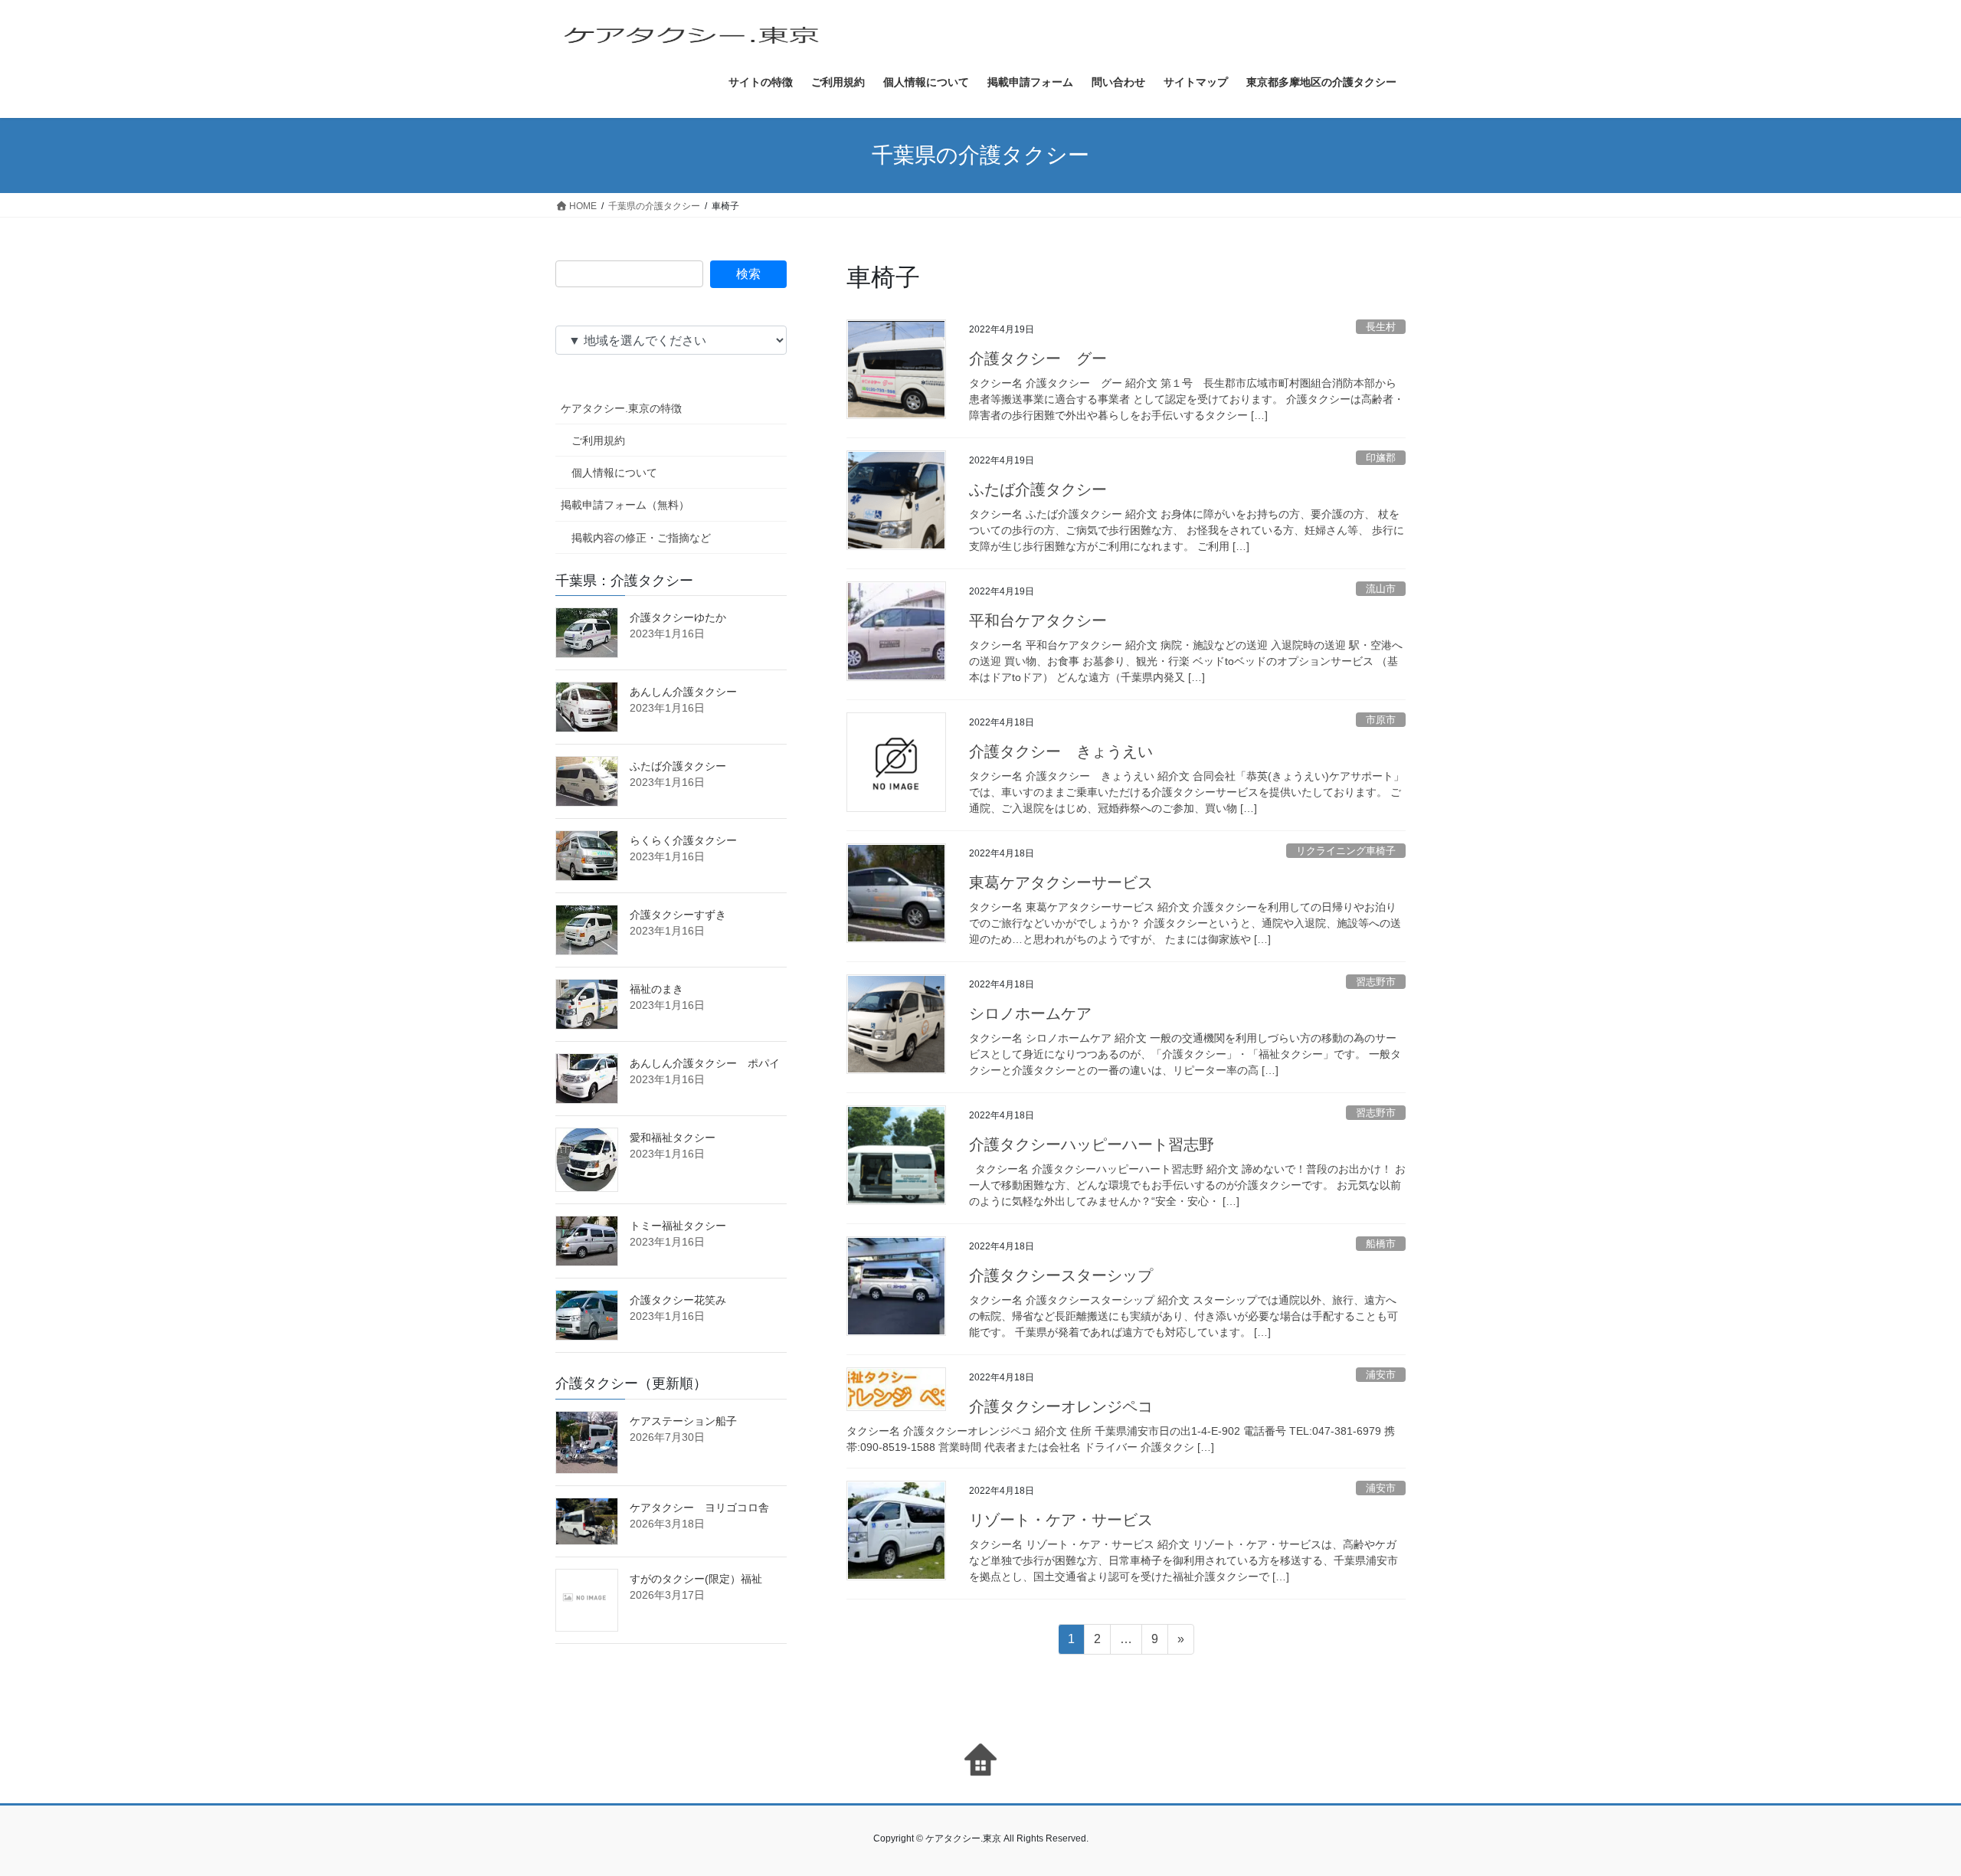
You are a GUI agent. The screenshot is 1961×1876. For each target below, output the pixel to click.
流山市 (1381, 589)
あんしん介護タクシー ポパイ (705, 1063)
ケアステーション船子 (683, 1421)
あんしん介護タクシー (683, 692)
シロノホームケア (1030, 1013)
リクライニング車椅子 (1346, 851)
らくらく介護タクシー (683, 840)
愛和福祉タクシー (673, 1138)
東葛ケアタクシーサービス (1061, 882)
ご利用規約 (598, 440)
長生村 (1381, 327)
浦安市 (1381, 1375)
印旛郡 (1381, 458)
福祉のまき (656, 989)
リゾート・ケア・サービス (1061, 1520)
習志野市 (1376, 982)
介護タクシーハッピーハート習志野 (1092, 1144)
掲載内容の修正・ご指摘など (641, 538)
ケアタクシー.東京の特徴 (621, 408)
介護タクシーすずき (678, 915)
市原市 (1381, 720)
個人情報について (614, 473)
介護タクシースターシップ (1061, 1275)
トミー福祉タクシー (678, 1226)
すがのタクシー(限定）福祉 (696, 1579)
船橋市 (1381, 1244)
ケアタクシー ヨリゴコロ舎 (699, 1508)
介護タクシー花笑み (678, 1300)
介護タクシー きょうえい (1061, 751)
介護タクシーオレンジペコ (1061, 1406)
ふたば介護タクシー (1038, 489)
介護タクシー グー (1038, 359)
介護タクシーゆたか (678, 617)
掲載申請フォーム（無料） (625, 505)
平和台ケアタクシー (1038, 620)
